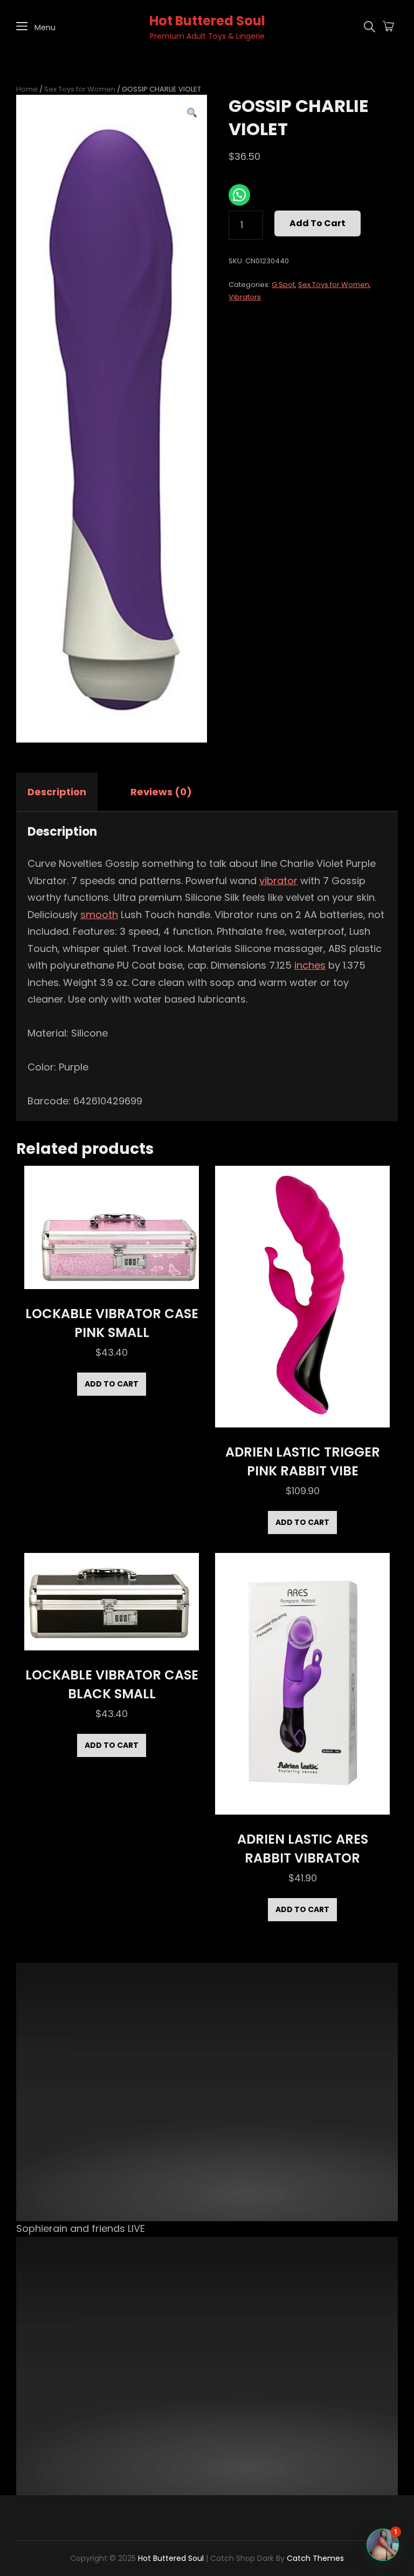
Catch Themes (315, 2558)
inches (310, 965)
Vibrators (245, 297)
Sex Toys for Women (80, 89)
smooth (99, 915)
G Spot (283, 285)
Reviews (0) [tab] (161, 792)
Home (27, 89)
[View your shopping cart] (388, 27)
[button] (192, 113)
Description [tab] (57, 792)
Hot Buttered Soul (207, 21)
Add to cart (318, 223)
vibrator (278, 881)
